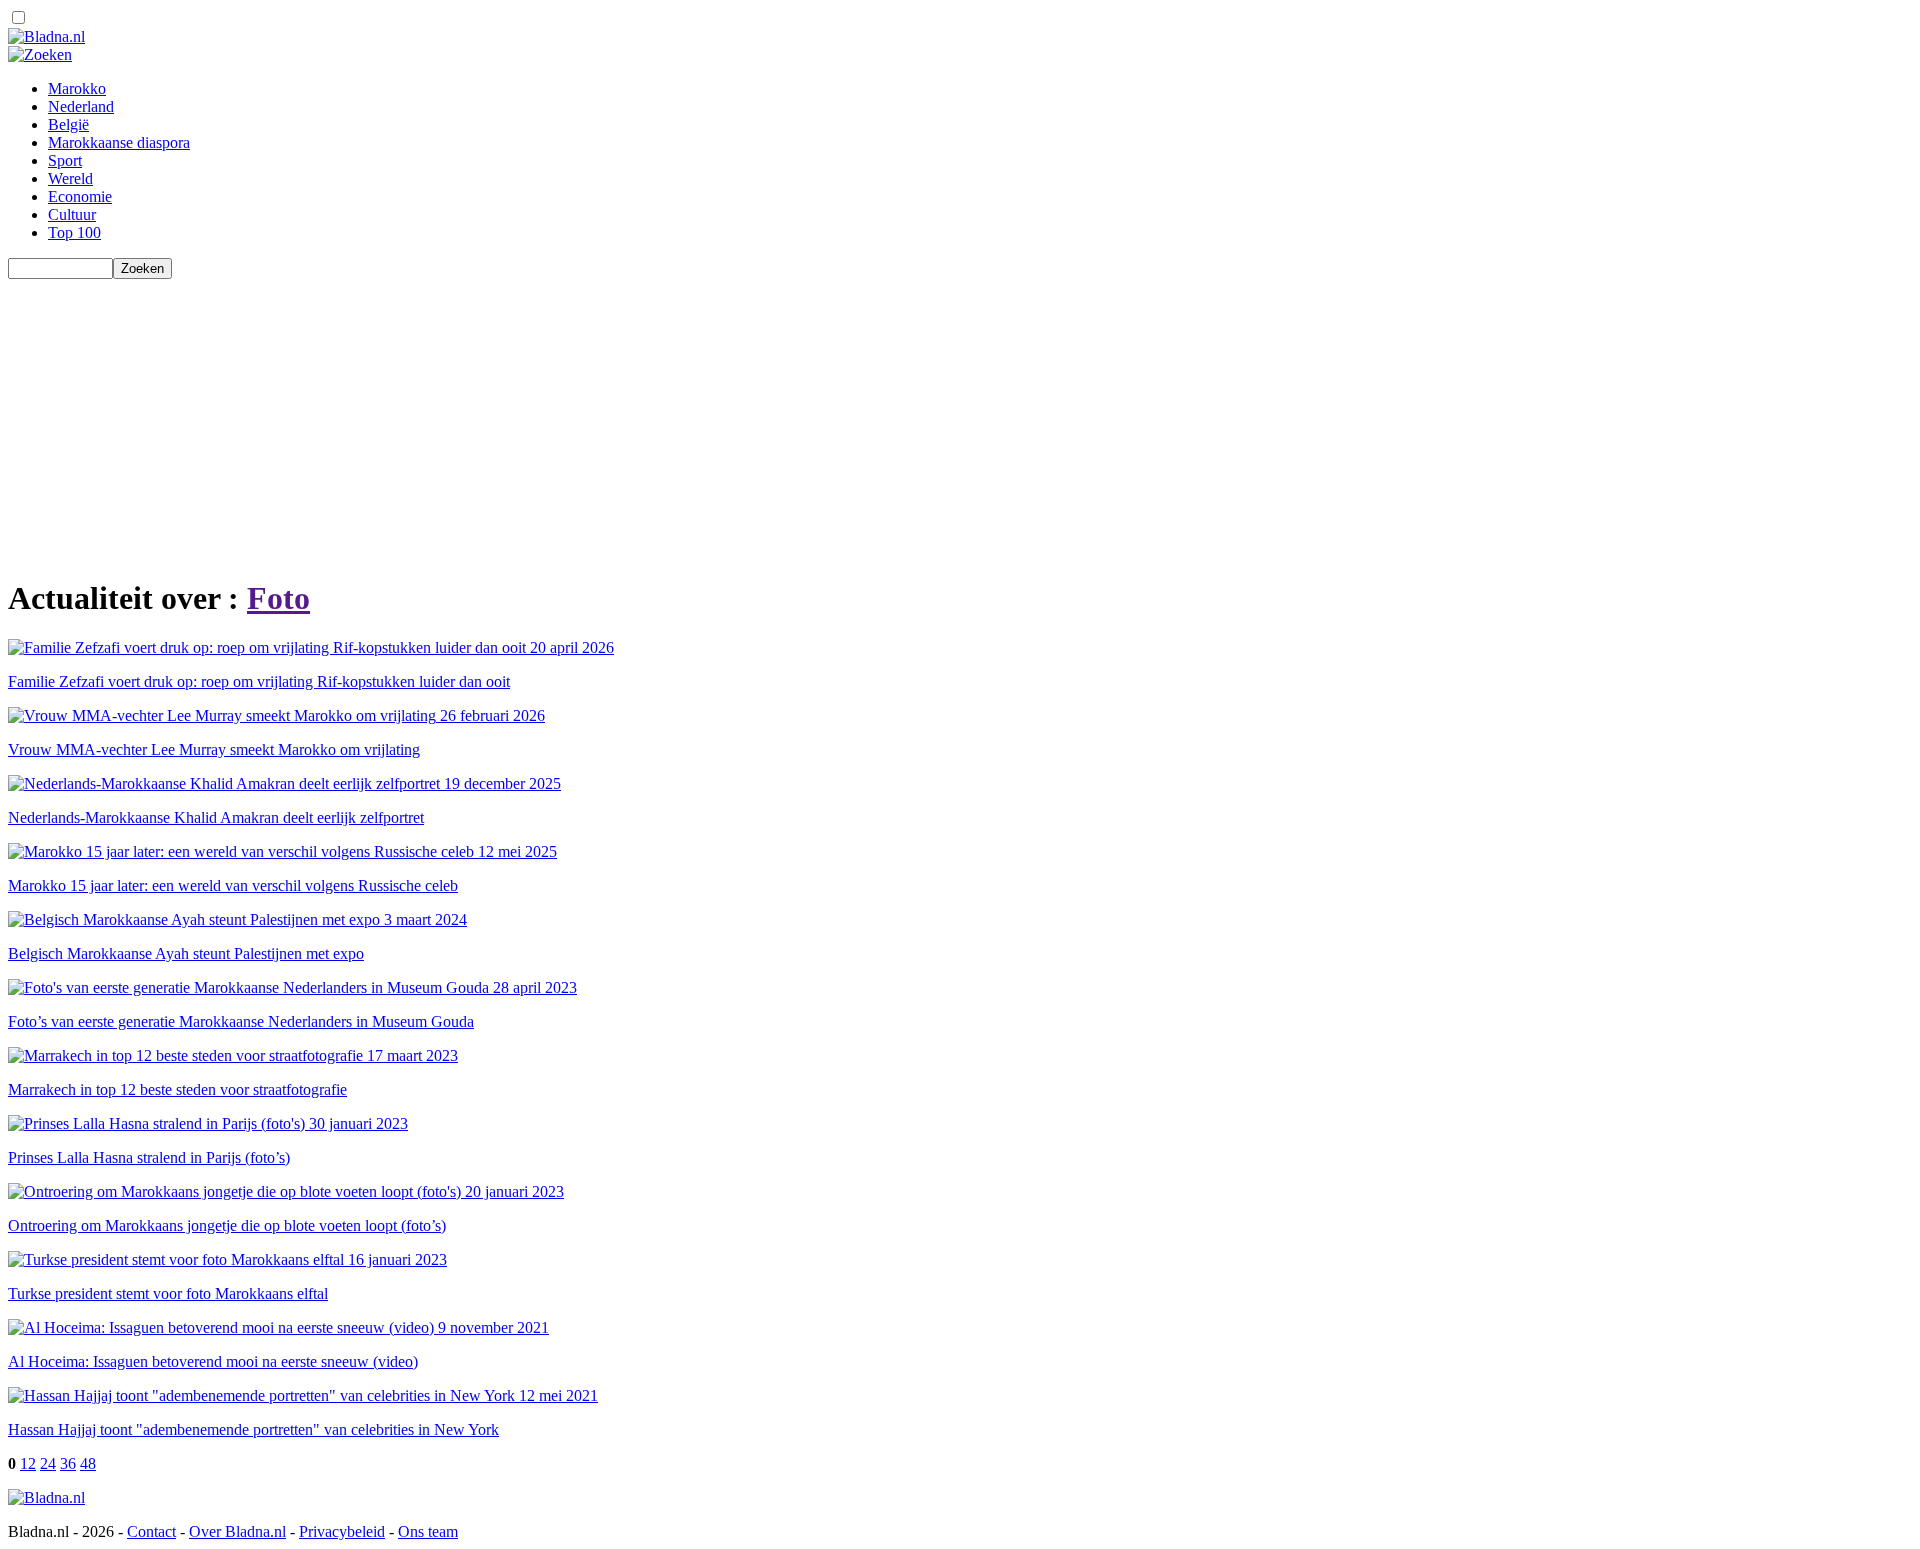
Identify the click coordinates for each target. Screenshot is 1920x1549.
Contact (151, 1531)
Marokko (77, 88)
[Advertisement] (608, 419)
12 (28, 1463)
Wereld (70, 178)
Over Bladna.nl (237, 1531)
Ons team (428, 1531)
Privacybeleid (342, 1531)
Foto (278, 598)
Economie (80, 196)
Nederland (81, 106)
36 (68, 1463)
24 (48, 1463)
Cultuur (72, 214)
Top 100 (74, 232)
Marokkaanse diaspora (119, 142)
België (68, 124)
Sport (65, 160)
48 (88, 1463)
